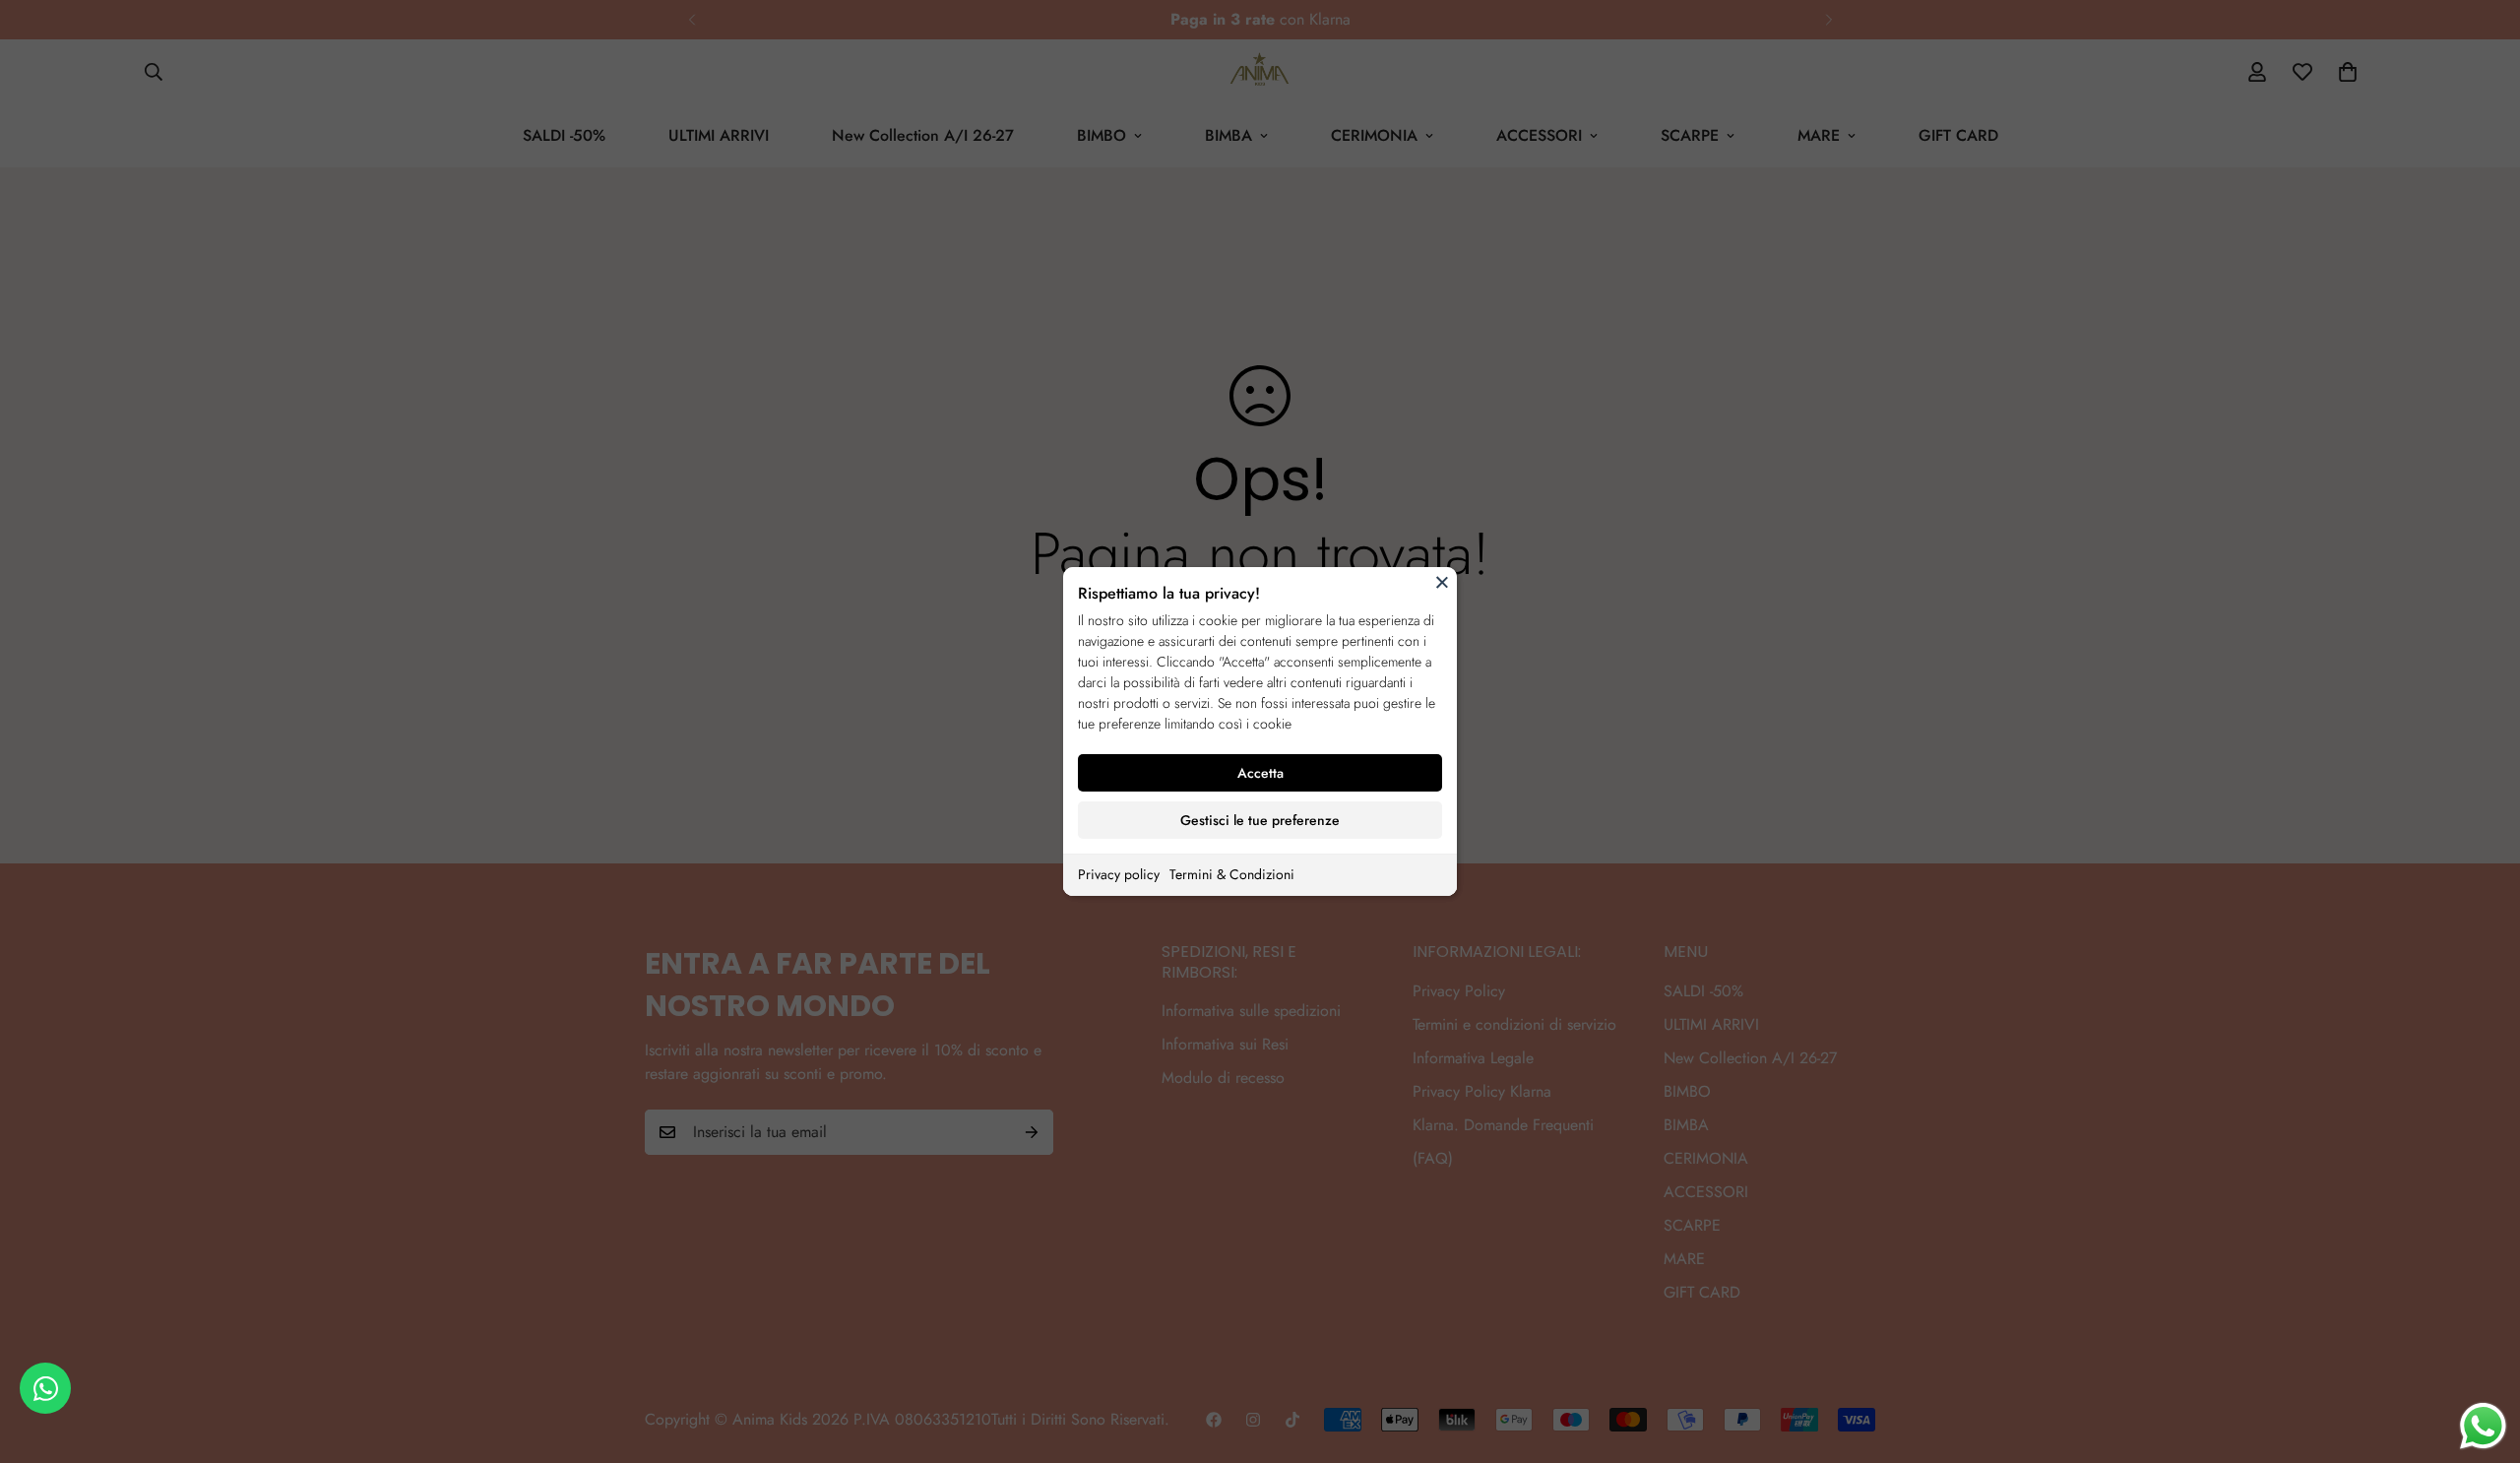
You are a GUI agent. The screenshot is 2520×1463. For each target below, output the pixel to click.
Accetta (1260, 773)
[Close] (1442, 582)
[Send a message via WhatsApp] (2483, 1426)
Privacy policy (1119, 874)
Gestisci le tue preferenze (1260, 820)
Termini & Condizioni (1232, 874)
